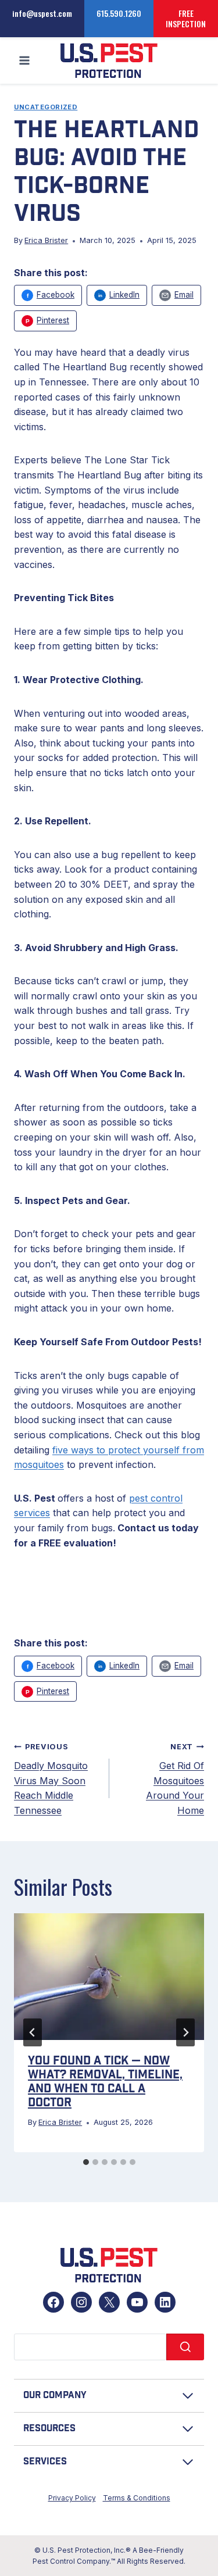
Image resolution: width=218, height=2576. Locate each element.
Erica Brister (46, 240)
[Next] (185, 2032)
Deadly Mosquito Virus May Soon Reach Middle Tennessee (51, 1779)
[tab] (86, 2162)
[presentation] (109, 1977)
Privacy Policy (72, 2498)
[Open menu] (25, 61)
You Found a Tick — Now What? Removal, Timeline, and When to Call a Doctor (105, 2082)
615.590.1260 (119, 13)
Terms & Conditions (137, 2498)
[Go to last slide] (33, 2032)
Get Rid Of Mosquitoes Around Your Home (175, 1779)
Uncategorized (46, 107)
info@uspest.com (42, 13)
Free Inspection (186, 18)
